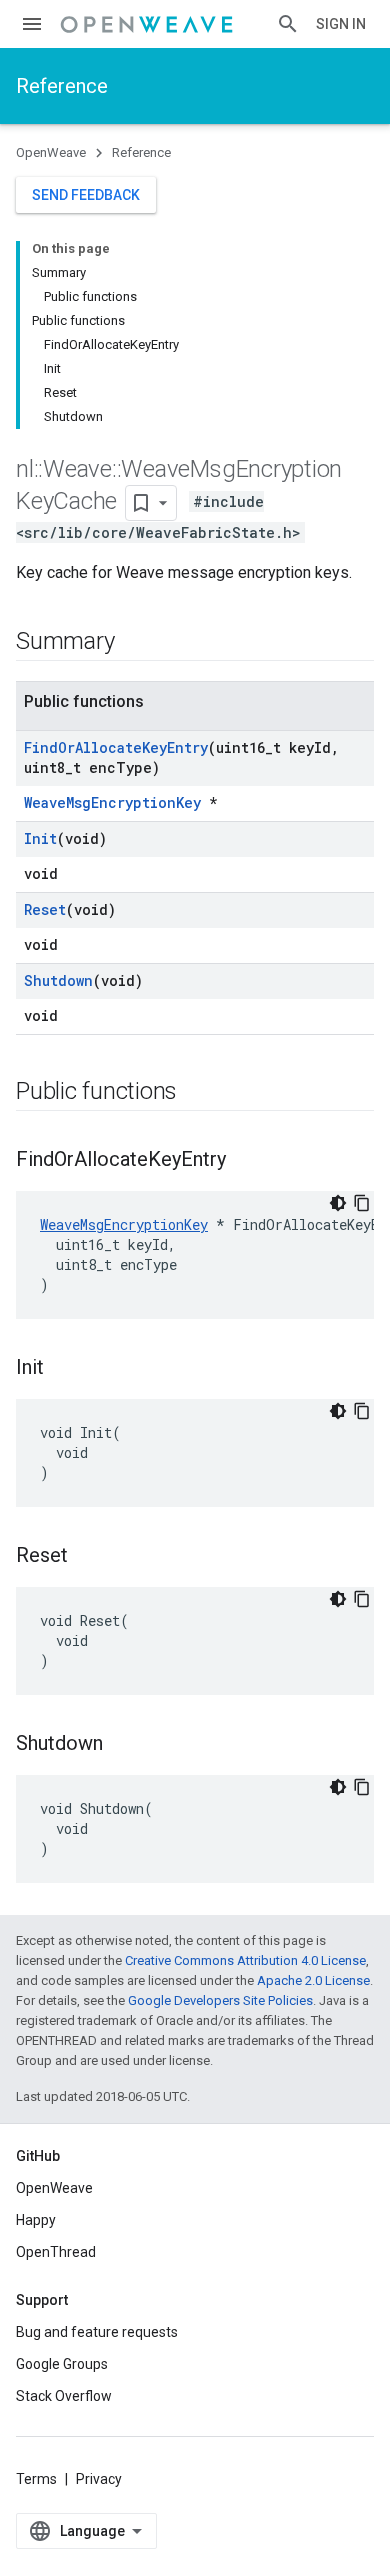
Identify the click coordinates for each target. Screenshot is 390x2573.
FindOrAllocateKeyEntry (116, 747)
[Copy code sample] (362, 1203)
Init (40, 838)
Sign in (341, 24)
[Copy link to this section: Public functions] (197, 1093)
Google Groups (62, 2364)
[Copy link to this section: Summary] (134, 643)
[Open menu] (32, 24)
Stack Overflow (64, 2396)
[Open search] (288, 24)
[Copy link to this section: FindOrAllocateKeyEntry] (246, 1161)
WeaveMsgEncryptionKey (112, 802)
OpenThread (56, 2252)
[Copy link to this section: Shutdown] (123, 1745)
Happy (36, 2220)
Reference (62, 86)
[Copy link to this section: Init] (64, 1369)
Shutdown (58, 980)
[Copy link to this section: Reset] (88, 1557)
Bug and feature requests (97, 2332)
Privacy (99, 2479)
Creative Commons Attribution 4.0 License (245, 1960)
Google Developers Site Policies (220, 2000)
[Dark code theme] (338, 1203)
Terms (36, 2479)
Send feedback (86, 195)
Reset (45, 909)
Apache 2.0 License (313, 1980)
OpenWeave (51, 152)
